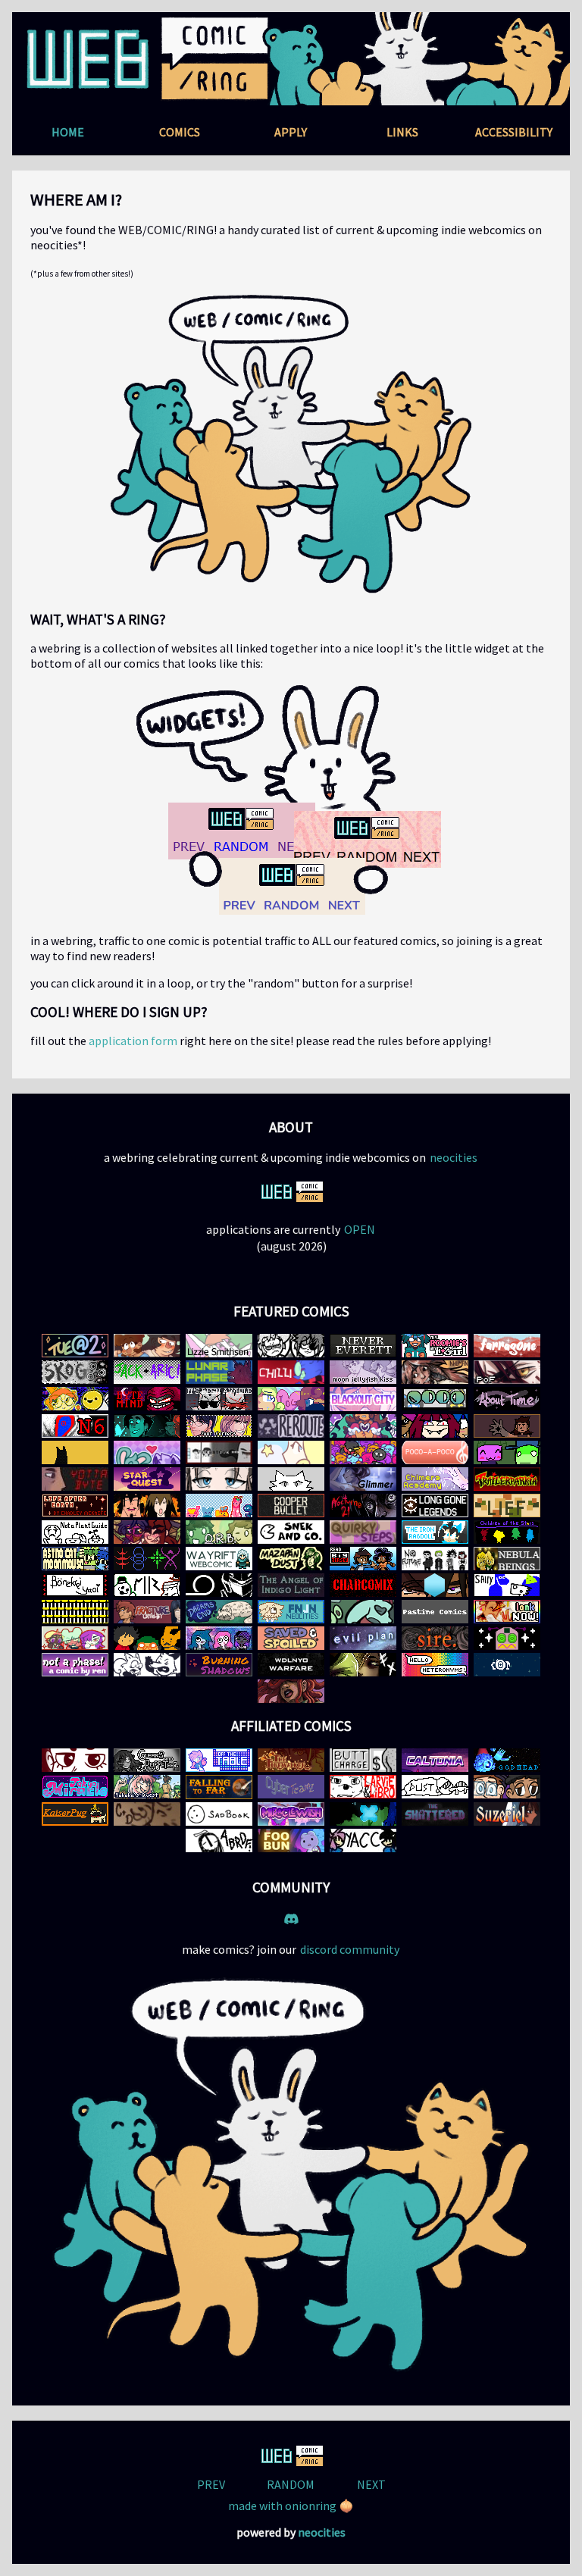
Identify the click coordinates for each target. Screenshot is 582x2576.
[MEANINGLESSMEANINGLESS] (291, 1479)
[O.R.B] (219, 1532)
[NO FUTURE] (435, 1559)
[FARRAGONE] (507, 1346)
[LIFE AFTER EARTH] (75, 1506)
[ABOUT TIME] (507, 1399)
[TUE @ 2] (75, 1346)
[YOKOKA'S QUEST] (147, 1787)
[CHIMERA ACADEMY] (435, 1479)
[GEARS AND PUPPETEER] (147, 1760)
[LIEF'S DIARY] (507, 1506)
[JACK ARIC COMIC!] (147, 1372)
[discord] (291, 1918)
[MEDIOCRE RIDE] (147, 1585)
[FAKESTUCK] (219, 1452)
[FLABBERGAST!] (219, 1479)
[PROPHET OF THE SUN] (507, 1426)
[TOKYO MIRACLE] (75, 1787)
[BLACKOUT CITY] (363, 1399)
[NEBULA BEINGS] (507, 1559)
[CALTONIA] (435, 1760)
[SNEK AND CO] (291, 1532)
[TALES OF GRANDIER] (291, 1399)
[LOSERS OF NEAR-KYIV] (507, 1612)
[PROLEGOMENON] (435, 1399)
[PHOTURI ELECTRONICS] (75, 1399)
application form (133, 1041)
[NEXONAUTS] (507, 1665)
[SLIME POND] (219, 1506)
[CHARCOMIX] (363, 1585)
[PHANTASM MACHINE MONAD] (219, 1585)
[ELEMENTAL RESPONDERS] (363, 1814)
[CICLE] (363, 1612)
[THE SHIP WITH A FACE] (507, 1638)
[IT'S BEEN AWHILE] (219, 1399)
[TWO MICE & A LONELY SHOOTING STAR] (75, 1638)
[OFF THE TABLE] (219, 1760)
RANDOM (291, 2484)
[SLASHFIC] (219, 1638)
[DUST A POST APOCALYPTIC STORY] (435, 1787)
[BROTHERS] (147, 1426)
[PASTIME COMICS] (435, 1612)
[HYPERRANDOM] (435, 1426)
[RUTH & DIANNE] (291, 1346)
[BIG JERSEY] (363, 1559)
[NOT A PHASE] (75, 1665)
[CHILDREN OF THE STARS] (507, 1532)
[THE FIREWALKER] (291, 1760)
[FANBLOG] (147, 1452)
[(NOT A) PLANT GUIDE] (75, 1532)
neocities (454, 1157)
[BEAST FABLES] (147, 1665)
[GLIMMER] (363, 1479)
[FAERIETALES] (363, 1665)
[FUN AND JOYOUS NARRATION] (291, 1612)
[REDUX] (147, 1559)
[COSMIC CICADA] (291, 1691)
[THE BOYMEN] (147, 1506)
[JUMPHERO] (363, 1452)
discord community (350, 1949)
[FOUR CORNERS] (219, 1426)
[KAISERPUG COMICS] (75, 1814)
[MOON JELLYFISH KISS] (363, 1372)
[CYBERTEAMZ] (291, 1787)
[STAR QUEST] (147, 1479)
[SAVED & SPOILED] (291, 1638)
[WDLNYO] (291, 1665)
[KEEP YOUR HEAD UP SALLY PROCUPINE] (507, 1585)
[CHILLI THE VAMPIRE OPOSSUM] (291, 1372)
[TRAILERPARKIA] (507, 1479)
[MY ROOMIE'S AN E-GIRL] (435, 1346)
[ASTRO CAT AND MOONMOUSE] (75, 1559)
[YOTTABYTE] (75, 1479)
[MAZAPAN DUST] (291, 1559)
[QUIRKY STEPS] (363, 1532)
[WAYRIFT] (219, 1559)
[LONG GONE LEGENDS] (435, 1506)
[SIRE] (435, 1638)
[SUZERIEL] (507, 1814)
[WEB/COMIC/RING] (291, 1192)
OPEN (360, 1229)
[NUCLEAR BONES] (75, 1452)
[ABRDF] (219, 1840)
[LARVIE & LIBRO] (363, 1787)
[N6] (75, 1426)
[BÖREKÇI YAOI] (75, 1585)
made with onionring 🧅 (291, 2506)
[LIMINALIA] (147, 1638)
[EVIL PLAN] (363, 1638)
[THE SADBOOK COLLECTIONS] (219, 1814)
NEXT (371, 2484)
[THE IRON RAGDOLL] (435, 1532)
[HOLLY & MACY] (147, 1346)
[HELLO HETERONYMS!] (435, 1665)
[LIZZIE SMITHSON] (219, 1346)
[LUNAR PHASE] (219, 1372)
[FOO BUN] (291, 1840)
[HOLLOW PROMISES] (147, 1532)
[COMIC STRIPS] (363, 1760)
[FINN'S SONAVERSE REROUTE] (291, 1426)
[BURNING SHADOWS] (219, 1665)
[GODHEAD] (507, 1760)
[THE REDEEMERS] (435, 1585)
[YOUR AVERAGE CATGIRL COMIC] (363, 1840)
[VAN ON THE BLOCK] (507, 1452)
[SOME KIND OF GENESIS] (75, 1372)
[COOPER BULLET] (291, 1506)
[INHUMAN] (435, 1372)
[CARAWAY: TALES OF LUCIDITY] (363, 1426)
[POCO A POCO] (435, 1452)
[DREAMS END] (219, 1612)
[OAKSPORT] (507, 1787)
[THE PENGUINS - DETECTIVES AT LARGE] (75, 1612)
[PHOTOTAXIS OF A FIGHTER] (507, 1372)
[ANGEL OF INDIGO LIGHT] (291, 1585)
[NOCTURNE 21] (363, 1506)
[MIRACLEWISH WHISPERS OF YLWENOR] (291, 1814)
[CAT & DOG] (147, 1814)
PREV (211, 2484)
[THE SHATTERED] (435, 1814)
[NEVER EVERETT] (363, 1346)
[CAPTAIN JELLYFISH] (291, 1452)
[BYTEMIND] (147, 1399)
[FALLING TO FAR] (219, 1787)
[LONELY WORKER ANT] (75, 1760)
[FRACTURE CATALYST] (147, 1612)
